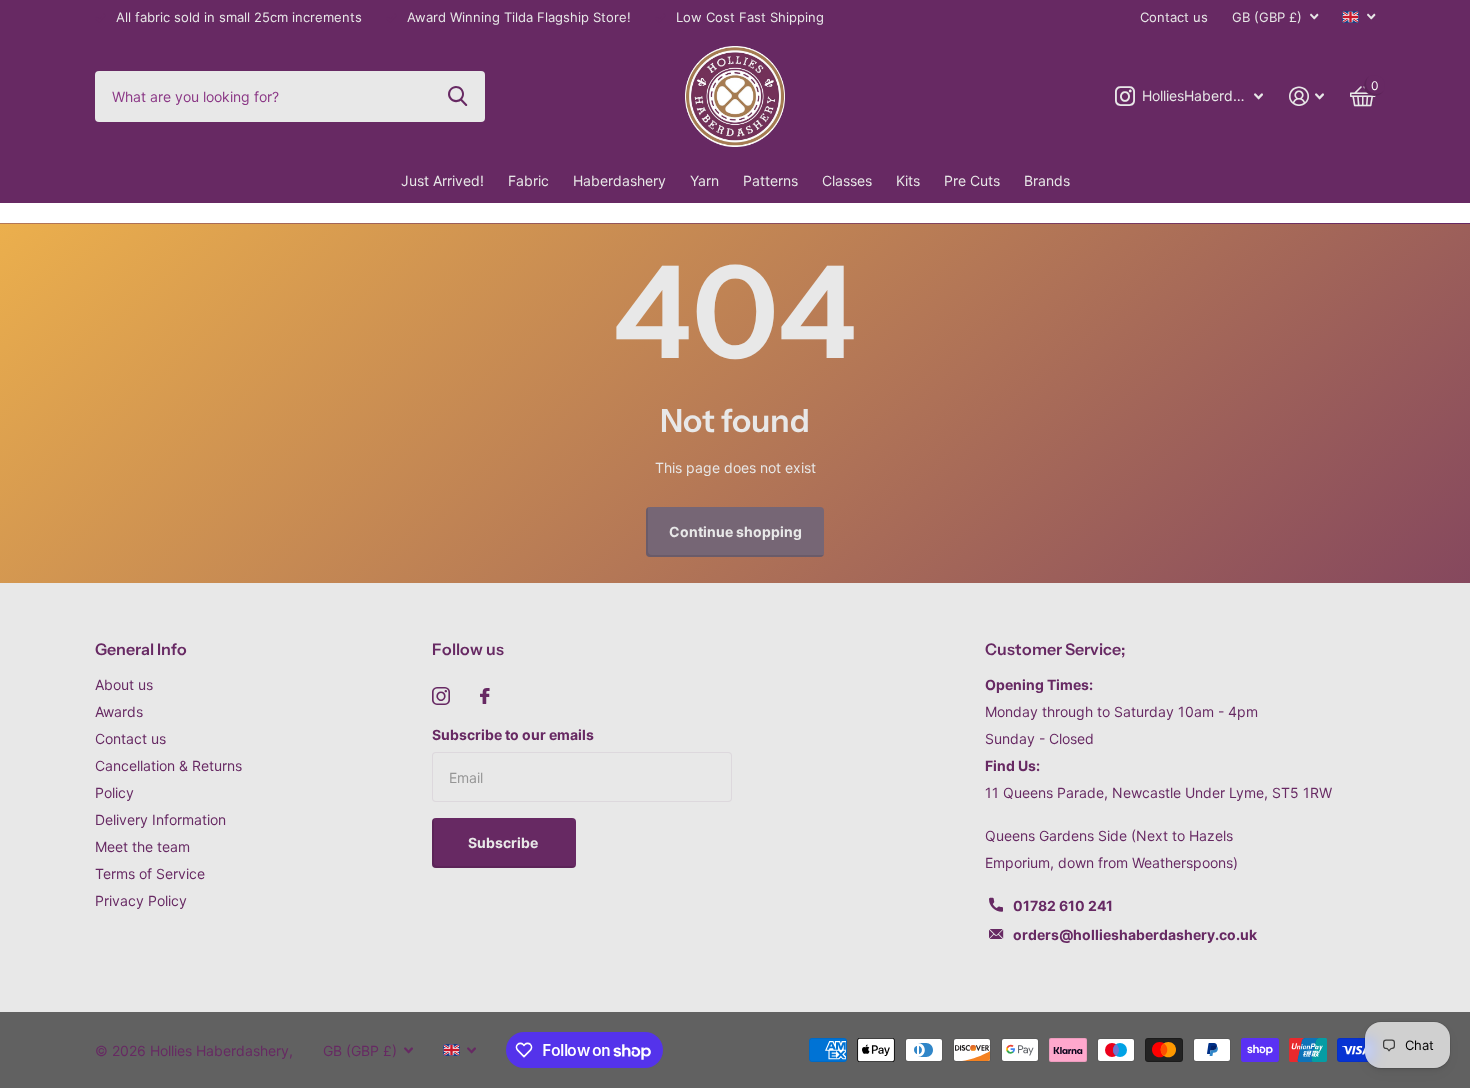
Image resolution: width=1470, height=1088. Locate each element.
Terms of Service (150, 873)
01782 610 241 (1063, 905)
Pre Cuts (972, 180)
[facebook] (485, 696)
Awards (119, 711)
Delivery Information (160, 819)
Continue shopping (735, 531)
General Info (141, 649)
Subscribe (504, 842)
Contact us (1174, 17)
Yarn (704, 180)
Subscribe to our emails (513, 734)
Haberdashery (619, 180)
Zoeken (457, 96)
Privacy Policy (141, 900)
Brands (1047, 180)
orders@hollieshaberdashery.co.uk (1135, 934)
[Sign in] (1306, 96)
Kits (908, 180)
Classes (847, 180)
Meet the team (142, 846)
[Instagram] (441, 696)
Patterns (770, 180)
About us (124, 684)
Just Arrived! (442, 180)
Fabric (528, 180)
